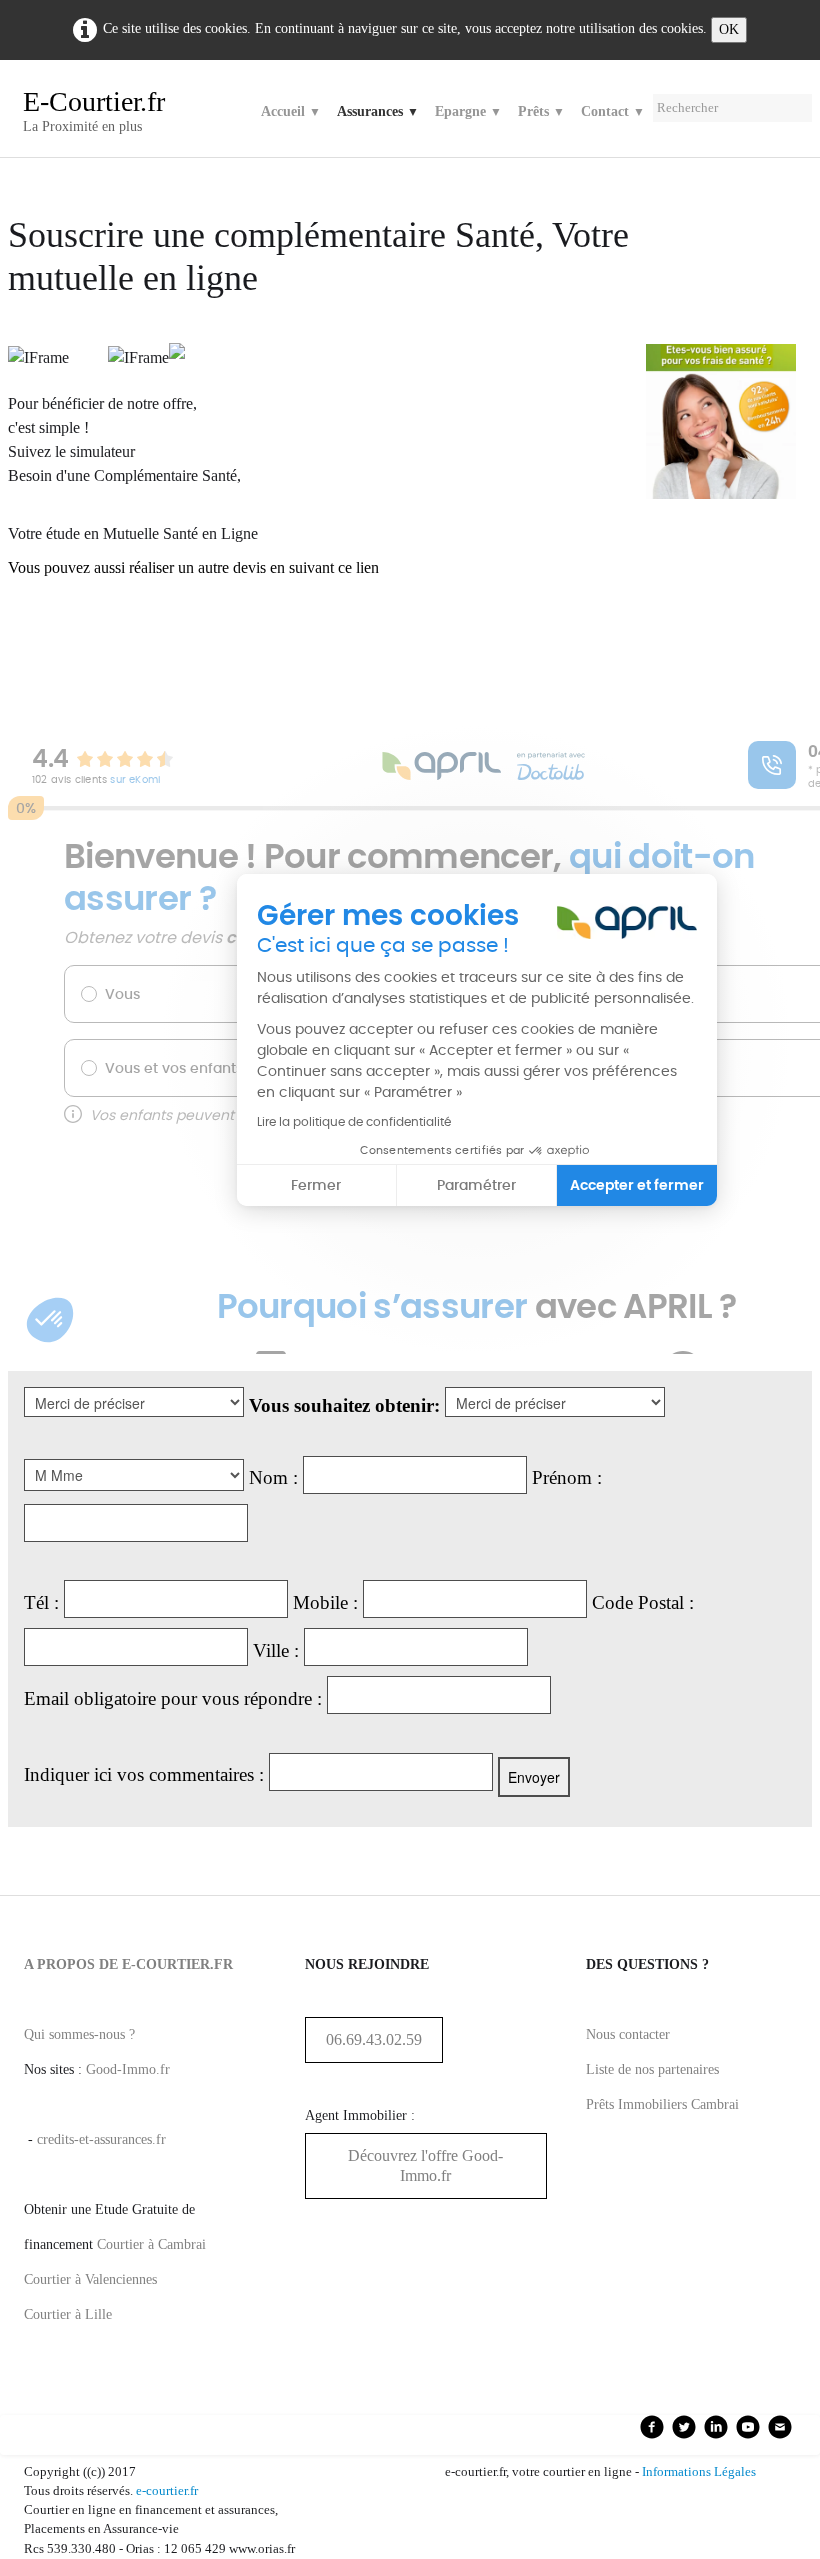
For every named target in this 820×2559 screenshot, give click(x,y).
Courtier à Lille (68, 2314)
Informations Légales (699, 2472)
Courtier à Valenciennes (90, 2279)
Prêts (541, 111)
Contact (613, 111)
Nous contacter (628, 2034)
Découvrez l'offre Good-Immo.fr (425, 2165)
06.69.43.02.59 (374, 2039)
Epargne (468, 111)
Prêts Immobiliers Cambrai (662, 2104)
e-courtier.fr (167, 2491)
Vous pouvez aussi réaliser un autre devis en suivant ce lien (193, 567)
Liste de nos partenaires (652, 2069)
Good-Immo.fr (128, 2069)
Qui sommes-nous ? (79, 2034)
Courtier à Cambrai (151, 2244)
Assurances (378, 111)
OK (729, 29)
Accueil (291, 111)
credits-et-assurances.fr (101, 2139)
